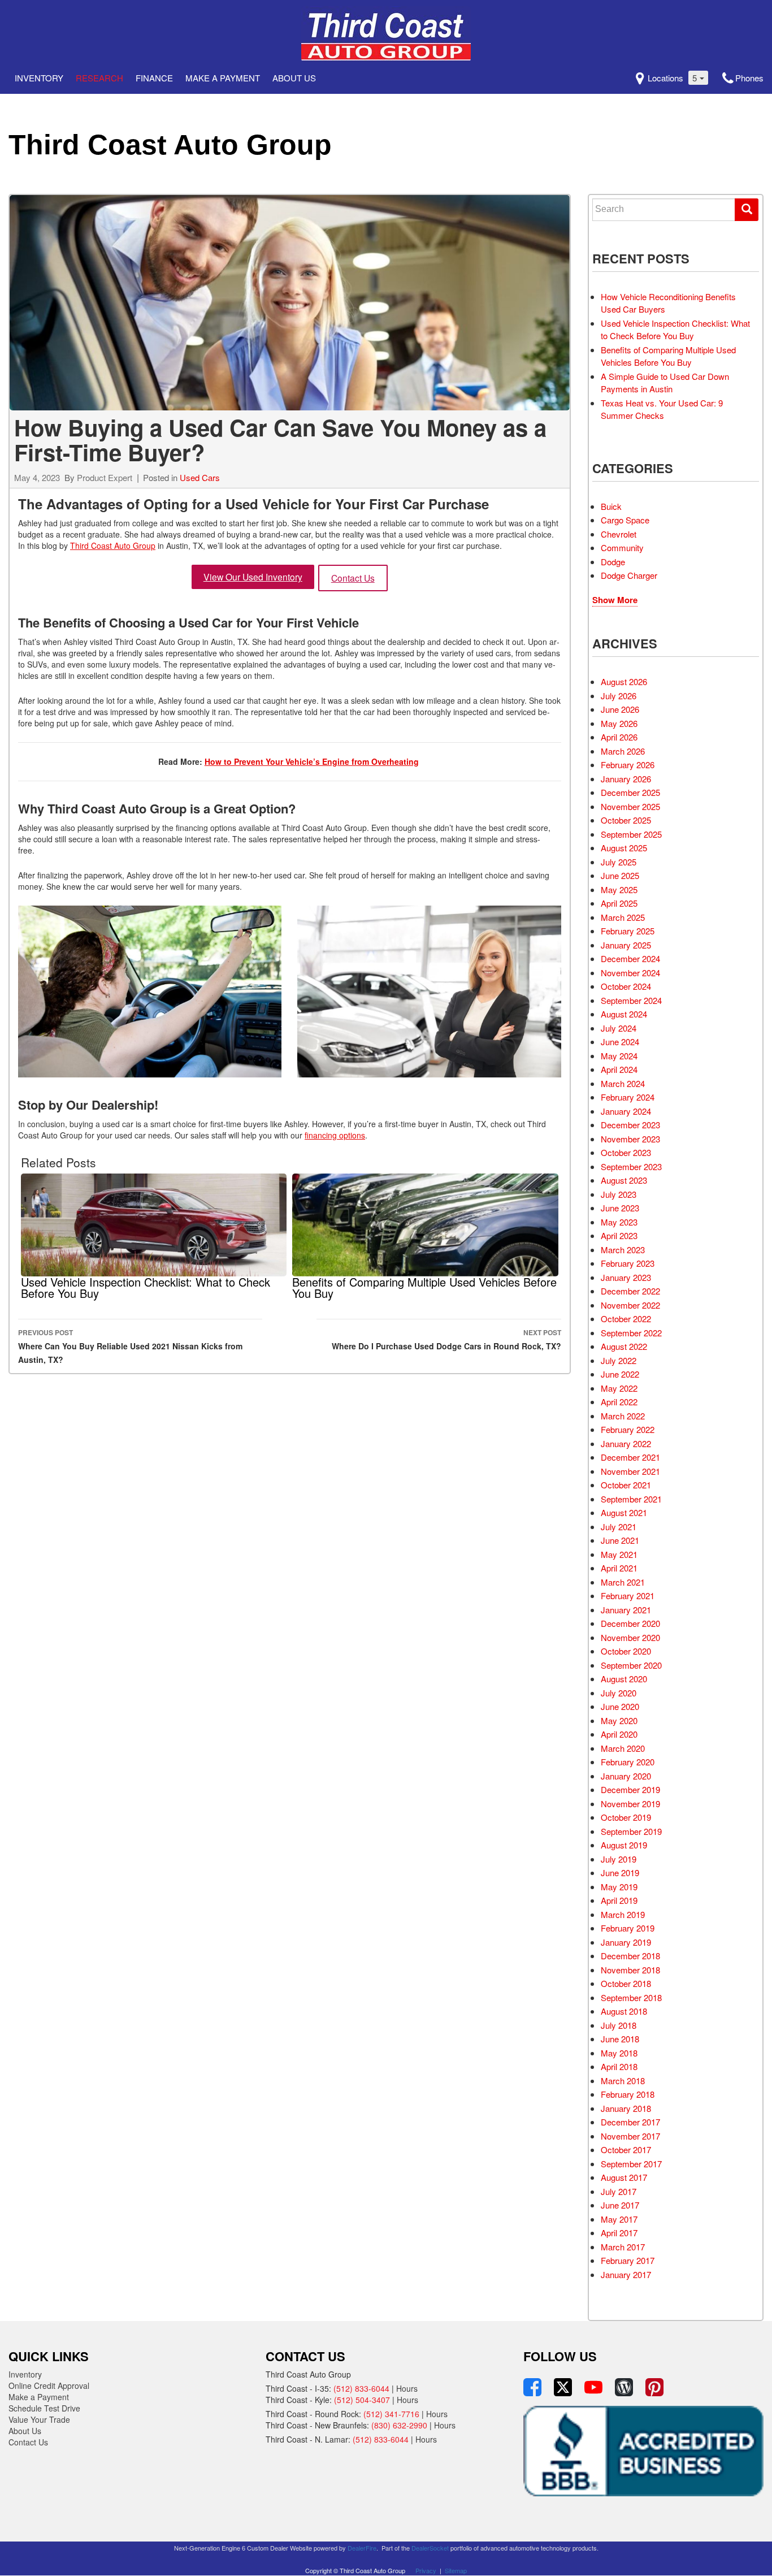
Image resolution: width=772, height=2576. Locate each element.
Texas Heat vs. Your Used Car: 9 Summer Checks (662, 409)
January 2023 (626, 1277)
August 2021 (624, 1512)
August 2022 (624, 1346)
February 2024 (628, 1097)
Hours (407, 2388)
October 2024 (626, 986)
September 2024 (631, 1000)
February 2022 (628, 1429)
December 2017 (630, 2122)
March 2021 (623, 1582)
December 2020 (630, 1623)
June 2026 (620, 709)
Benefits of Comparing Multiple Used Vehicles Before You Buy (668, 356)
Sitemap (456, 2570)
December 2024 (630, 958)
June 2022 (620, 1374)
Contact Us (353, 578)
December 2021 (630, 1457)
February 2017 (628, 2260)
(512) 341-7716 (391, 2414)
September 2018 (631, 1997)
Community (622, 547)
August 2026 (624, 681)
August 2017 (624, 2177)
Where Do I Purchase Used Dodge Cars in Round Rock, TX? (446, 1339)
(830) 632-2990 (399, 2425)
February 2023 (628, 1263)
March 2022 (623, 1416)
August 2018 (624, 2011)
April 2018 (619, 2066)
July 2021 (619, 1527)
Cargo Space (625, 520)
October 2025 (626, 820)
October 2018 (626, 1983)
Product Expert (105, 477)
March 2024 (623, 1083)
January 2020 (626, 1776)
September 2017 (631, 2164)
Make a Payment (223, 78)
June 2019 (620, 1873)
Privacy (426, 2570)
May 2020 (619, 1720)
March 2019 (623, 1914)
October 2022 (626, 1319)
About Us (294, 78)
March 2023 (623, 1250)
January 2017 (626, 2274)
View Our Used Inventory (253, 577)
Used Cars (200, 477)
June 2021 (620, 1540)
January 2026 (626, 779)
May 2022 (619, 1388)
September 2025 (631, 834)
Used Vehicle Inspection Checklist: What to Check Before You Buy (675, 330)
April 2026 (619, 737)
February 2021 (628, 1596)
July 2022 (619, 1360)
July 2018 (619, 2025)
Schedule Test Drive (44, 2408)
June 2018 (620, 2039)
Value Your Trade (39, 2419)
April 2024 (619, 1069)
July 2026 (619, 696)
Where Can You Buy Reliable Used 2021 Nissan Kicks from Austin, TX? (130, 1346)
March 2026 (623, 751)
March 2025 (623, 917)
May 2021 (619, 1554)
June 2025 (620, 875)
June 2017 (620, 2205)
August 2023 (624, 1180)
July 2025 (619, 862)
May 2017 (619, 2219)
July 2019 (619, 1859)
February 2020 (628, 1762)
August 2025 (624, 848)
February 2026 (628, 765)
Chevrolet (619, 534)
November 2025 (630, 806)
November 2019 (630, 1804)
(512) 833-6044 (361, 2388)
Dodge (613, 562)
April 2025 (619, 903)
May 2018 (619, 2053)
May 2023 (619, 1222)
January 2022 (626, 1443)
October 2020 (626, 1651)
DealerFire (362, 2548)
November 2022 (630, 1305)
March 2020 (623, 1748)
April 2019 (619, 1900)
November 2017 (630, 2136)
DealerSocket (430, 2548)
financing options (335, 1135)
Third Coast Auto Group (170, 145)
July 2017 (619, 2191)
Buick (611, 506)
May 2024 (619, 1056)
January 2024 (626, 1111)
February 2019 (628, 1928)
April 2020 (619, 1734)
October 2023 (626, 1152)
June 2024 (620, 1042)
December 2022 (630, 1291)
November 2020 (630, 1637)
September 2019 (631, 1831)
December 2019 (630, 1789)
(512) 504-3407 (362, 2400)
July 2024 (619, 1028)
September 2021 (631, 1499)
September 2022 (631, 1333)
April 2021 (619, 1568)
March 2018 (623, 2081)
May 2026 (619, 723)
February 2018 (628, 2094)
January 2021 (626, 1610)
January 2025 (626, 945)
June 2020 (620, 1706)
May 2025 (619, 889)
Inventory (39, 78)
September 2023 (631, 1166)
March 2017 (623, 2247)
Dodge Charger (629, 575)
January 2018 (626, 2108)
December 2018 (630, 1956)
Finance (154, 78)
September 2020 (631, 1665)
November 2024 (630, 973)
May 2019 (619, 1887)
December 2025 (630, 792)
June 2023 (620, 1208)
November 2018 (630, 1970)
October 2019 (626, 1817)
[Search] (747, 210)
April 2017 (619, 2233)
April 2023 (619, 1235)
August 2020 (624, 1679)
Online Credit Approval (49, 2385)
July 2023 (619, 1194)
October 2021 (626, 1485)
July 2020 (619, 1693)
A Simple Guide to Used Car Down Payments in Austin (665, 383)
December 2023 (630, 1125)
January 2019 (626, 1942)
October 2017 (626, 2149)
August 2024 (624, 1014)
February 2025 (628, 931)
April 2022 (619, 1402)
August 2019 (624, 1845)
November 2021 (630, 1471)
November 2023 (630, 1139)
